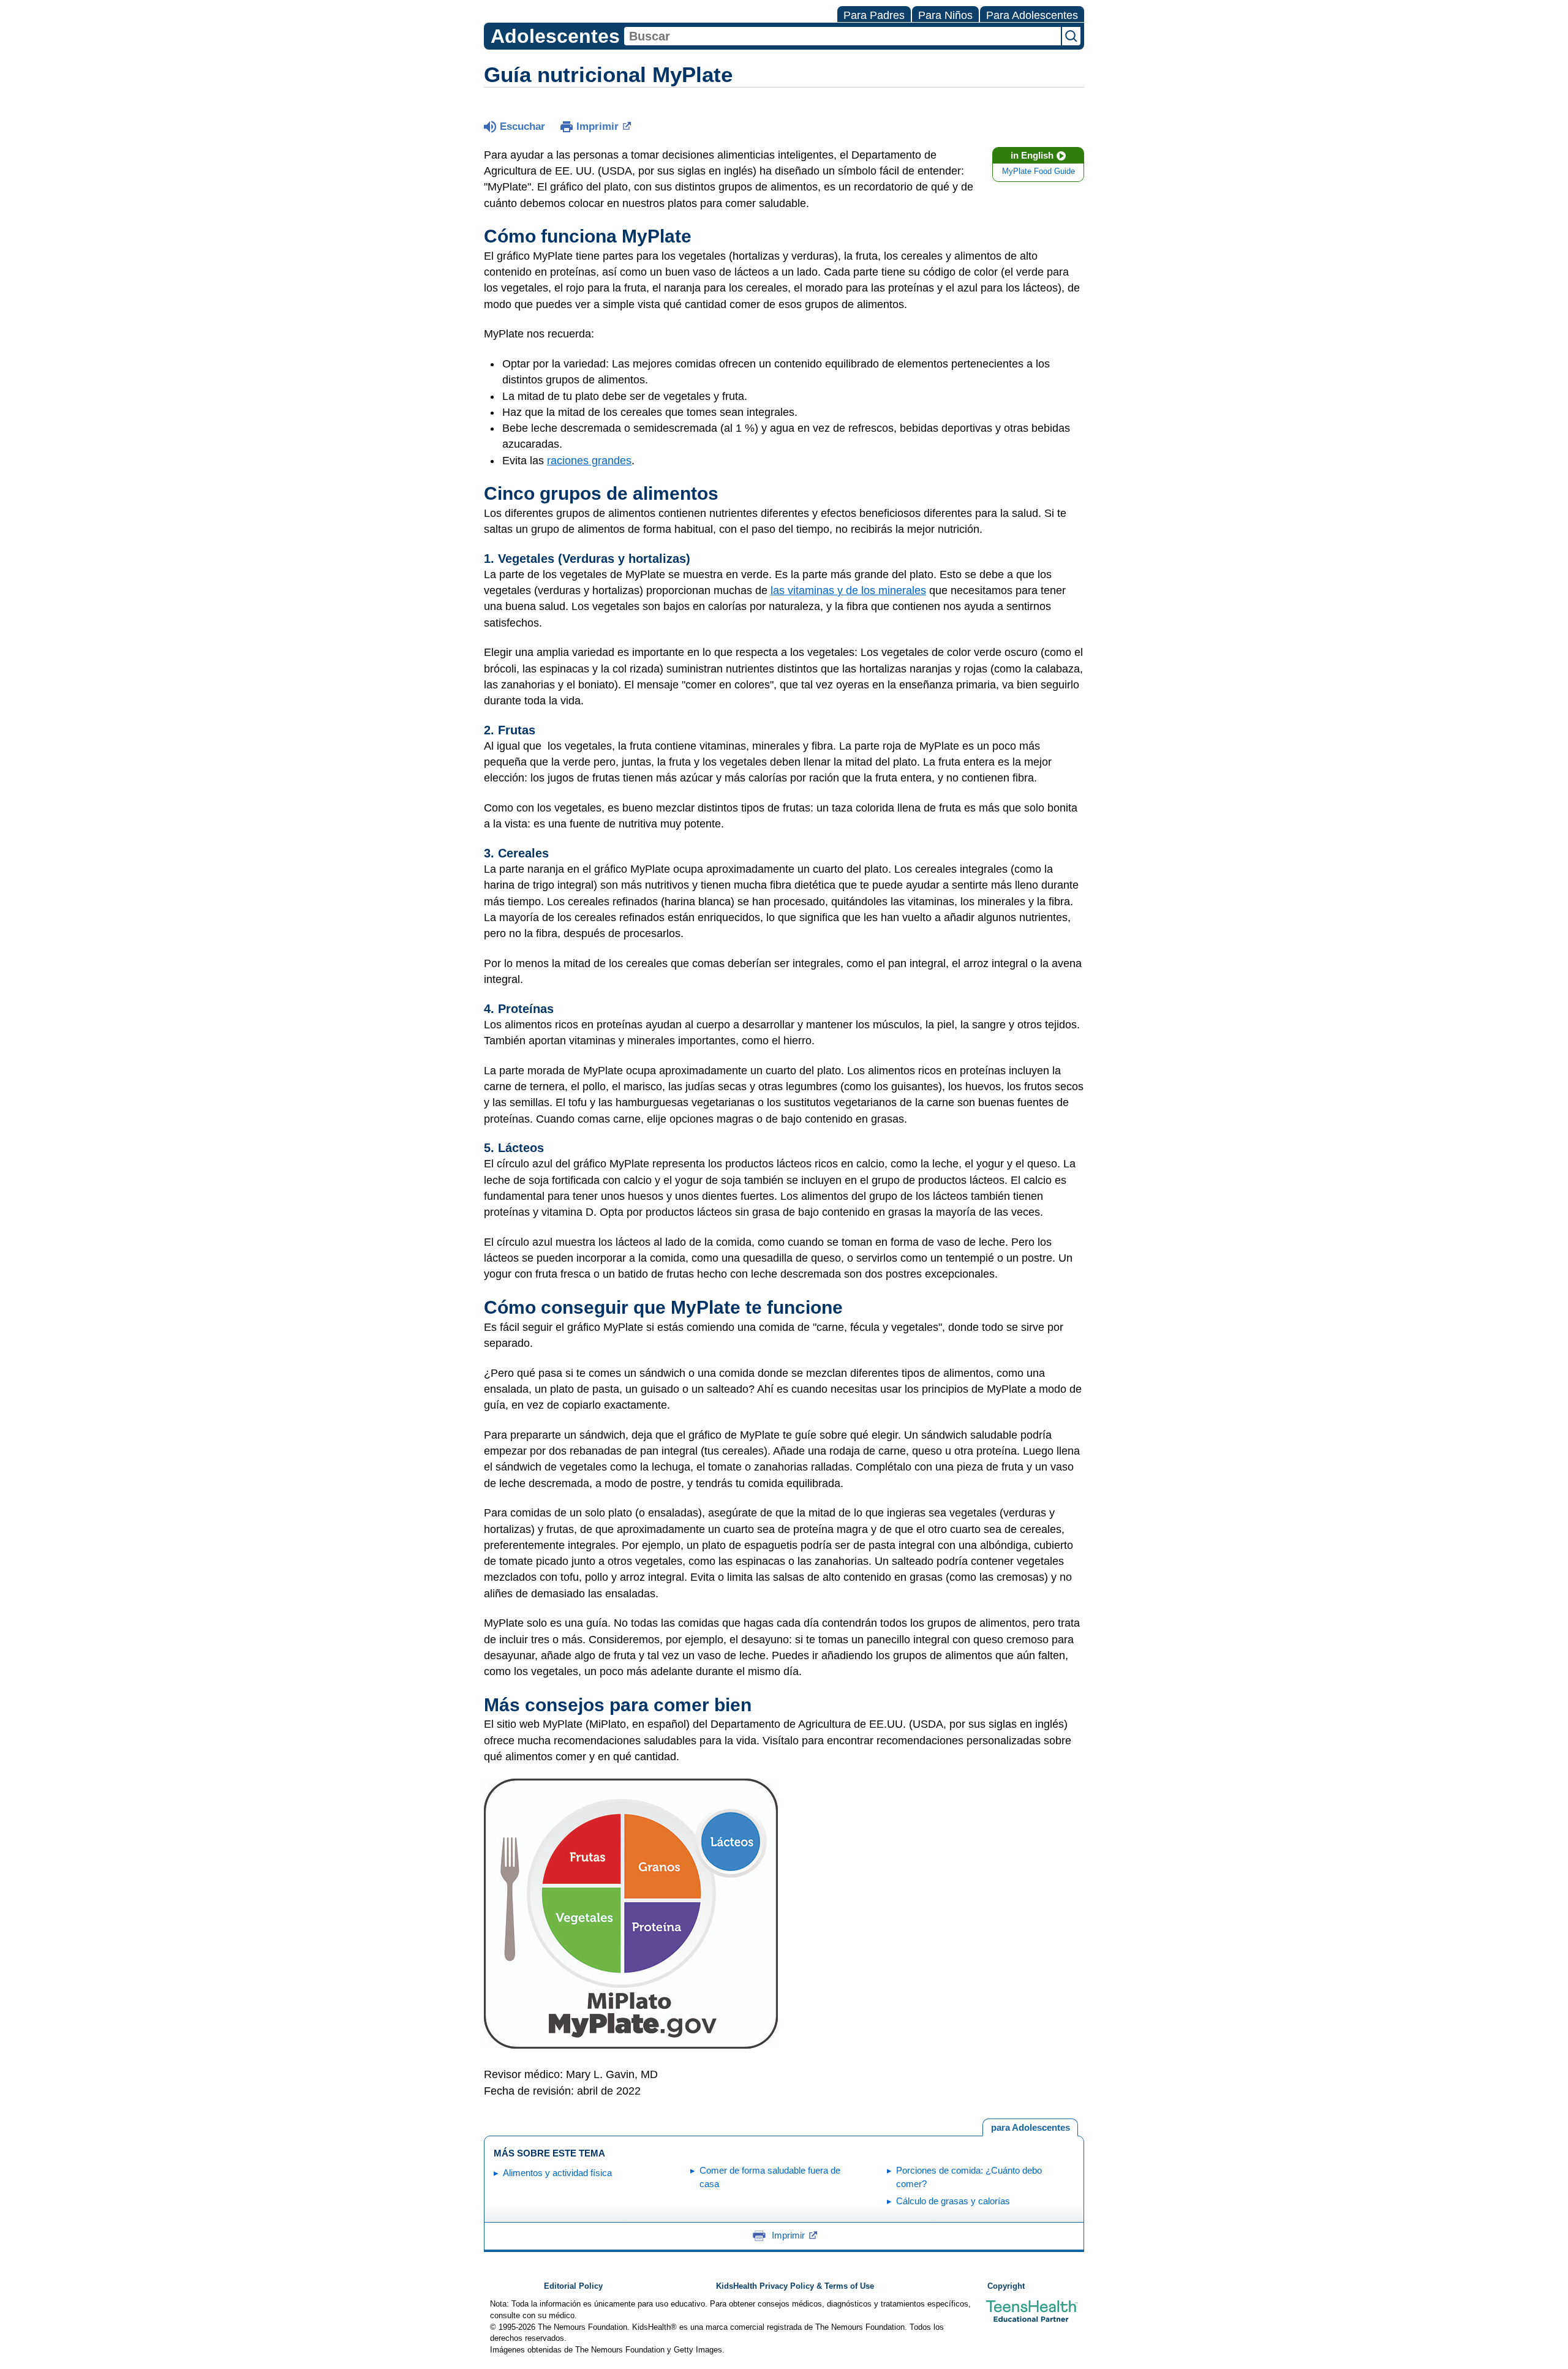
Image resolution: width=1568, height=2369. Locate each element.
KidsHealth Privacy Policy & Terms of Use (795, 2286)
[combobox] (842, 36)
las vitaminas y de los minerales (848, 590)
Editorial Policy (573, 2286)
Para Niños (945, 15)
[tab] (1030, 2128)
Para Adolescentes (1032, 15)
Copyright (1006, 2286)
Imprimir (597, 126)
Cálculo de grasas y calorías (953, 2201)
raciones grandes (589, 461)
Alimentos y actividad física (557, 2173)
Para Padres (874, 15)
